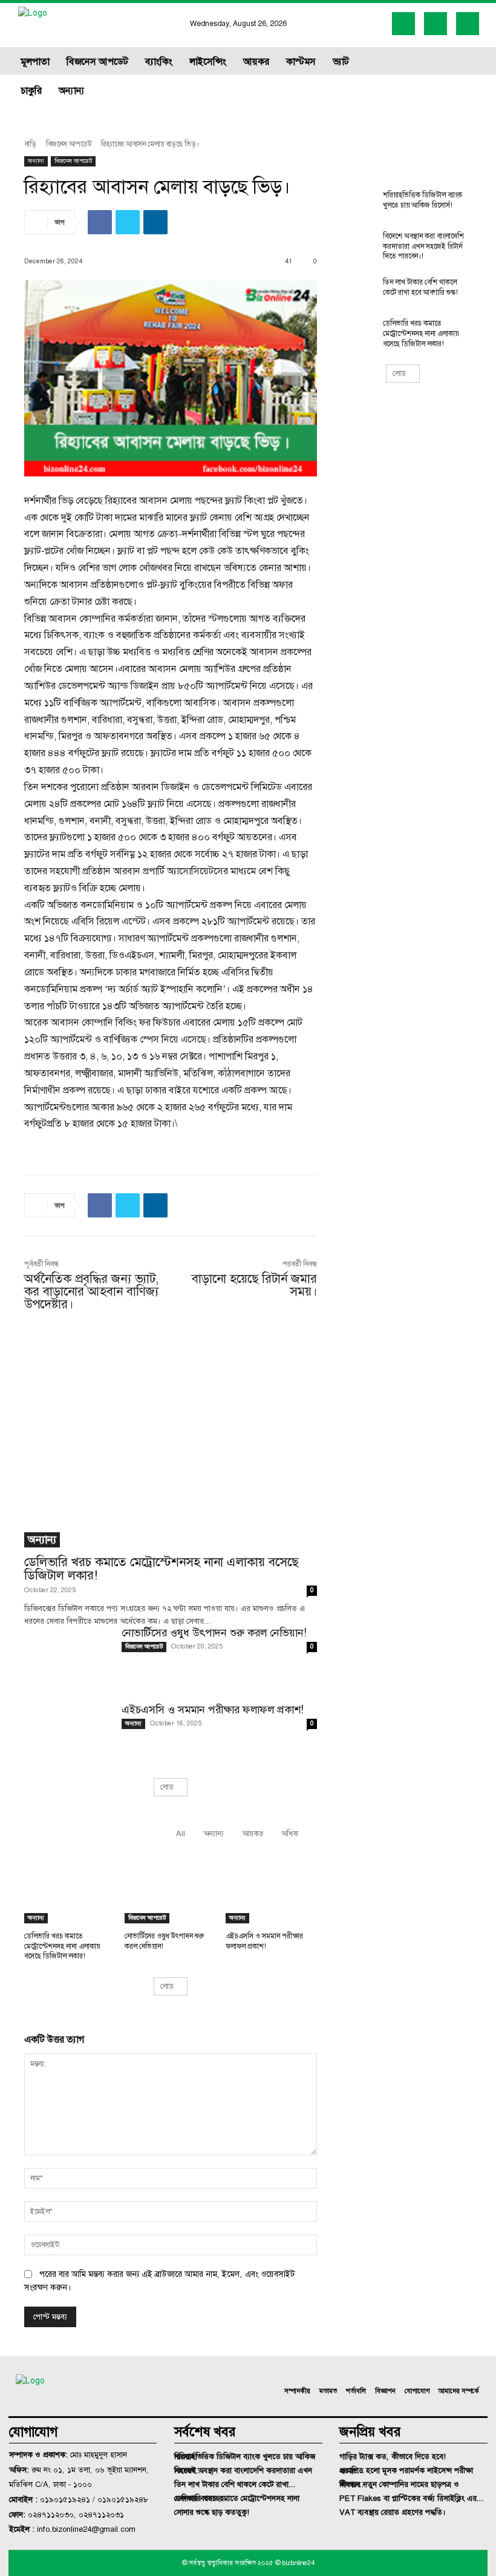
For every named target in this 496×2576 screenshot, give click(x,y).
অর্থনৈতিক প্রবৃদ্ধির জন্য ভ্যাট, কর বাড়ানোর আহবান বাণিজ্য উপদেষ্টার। (92, 1291)
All (181, 1833)
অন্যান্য (36, 161)
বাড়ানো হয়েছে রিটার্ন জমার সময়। (254, 1285)
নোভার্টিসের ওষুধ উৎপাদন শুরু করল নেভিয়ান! (214, 1633)
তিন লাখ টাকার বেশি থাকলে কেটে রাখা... (235, 2484)
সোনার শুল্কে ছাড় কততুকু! (212, 2512)
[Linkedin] (436, 24)
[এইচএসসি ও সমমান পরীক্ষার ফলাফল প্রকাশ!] (68, 1735)
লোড (167, 1787)
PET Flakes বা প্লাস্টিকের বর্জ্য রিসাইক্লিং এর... (412, 2498)
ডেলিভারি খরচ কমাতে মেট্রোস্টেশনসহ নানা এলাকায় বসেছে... (237, 2498)
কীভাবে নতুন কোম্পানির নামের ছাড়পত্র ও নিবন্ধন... (399, 2484)
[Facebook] (403, 24)
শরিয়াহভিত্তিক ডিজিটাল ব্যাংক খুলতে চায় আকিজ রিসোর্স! (423, 200)
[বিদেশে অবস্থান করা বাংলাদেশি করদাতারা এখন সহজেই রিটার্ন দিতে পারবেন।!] (354, 246)
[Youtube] (468, 24)
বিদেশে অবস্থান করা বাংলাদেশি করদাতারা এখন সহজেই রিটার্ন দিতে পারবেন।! (423, 246)
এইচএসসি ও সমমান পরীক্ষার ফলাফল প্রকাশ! (213, 1710)
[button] (440, 76)
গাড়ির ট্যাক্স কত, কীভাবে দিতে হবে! (393, 2456)
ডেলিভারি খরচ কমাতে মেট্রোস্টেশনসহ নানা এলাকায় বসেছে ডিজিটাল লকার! (161, 1568)
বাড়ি (30, 144)
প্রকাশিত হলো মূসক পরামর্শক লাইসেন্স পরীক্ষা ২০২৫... (406, 2470)
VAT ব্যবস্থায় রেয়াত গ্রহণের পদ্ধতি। (393, 2512)
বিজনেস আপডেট (69, 144)
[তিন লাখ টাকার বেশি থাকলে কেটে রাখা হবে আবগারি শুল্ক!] (354, 292)
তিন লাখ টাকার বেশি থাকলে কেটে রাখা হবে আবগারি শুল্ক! (420, 287)
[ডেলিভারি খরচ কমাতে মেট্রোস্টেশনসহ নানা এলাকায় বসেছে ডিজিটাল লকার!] (171, 1441)
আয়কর (253, 1833)
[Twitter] (128, 222)
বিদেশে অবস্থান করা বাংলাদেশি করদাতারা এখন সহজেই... (243, 2470)
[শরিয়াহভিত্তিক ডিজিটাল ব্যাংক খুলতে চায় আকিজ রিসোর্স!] (354, 205)
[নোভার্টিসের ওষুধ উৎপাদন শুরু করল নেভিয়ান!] (68, 1658)
